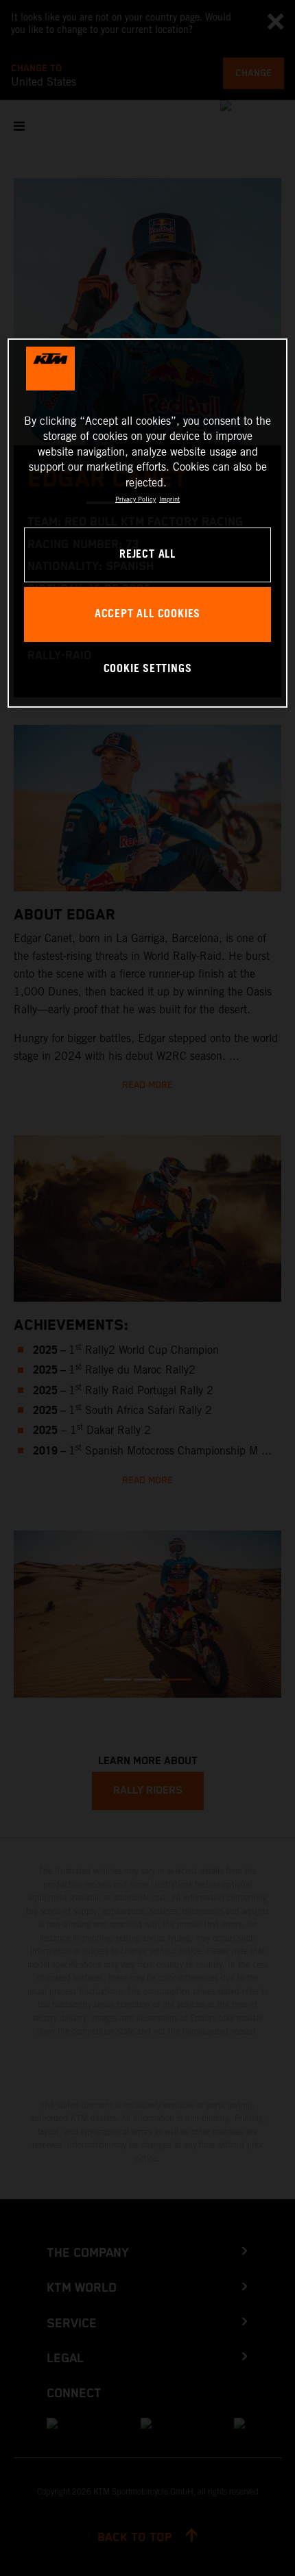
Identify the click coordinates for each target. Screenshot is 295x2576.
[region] (148, 523)
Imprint (169, 499)
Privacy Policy (135, 499)
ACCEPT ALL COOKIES (147, 614)
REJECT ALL (147, 555)
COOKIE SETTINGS (148, 669)
